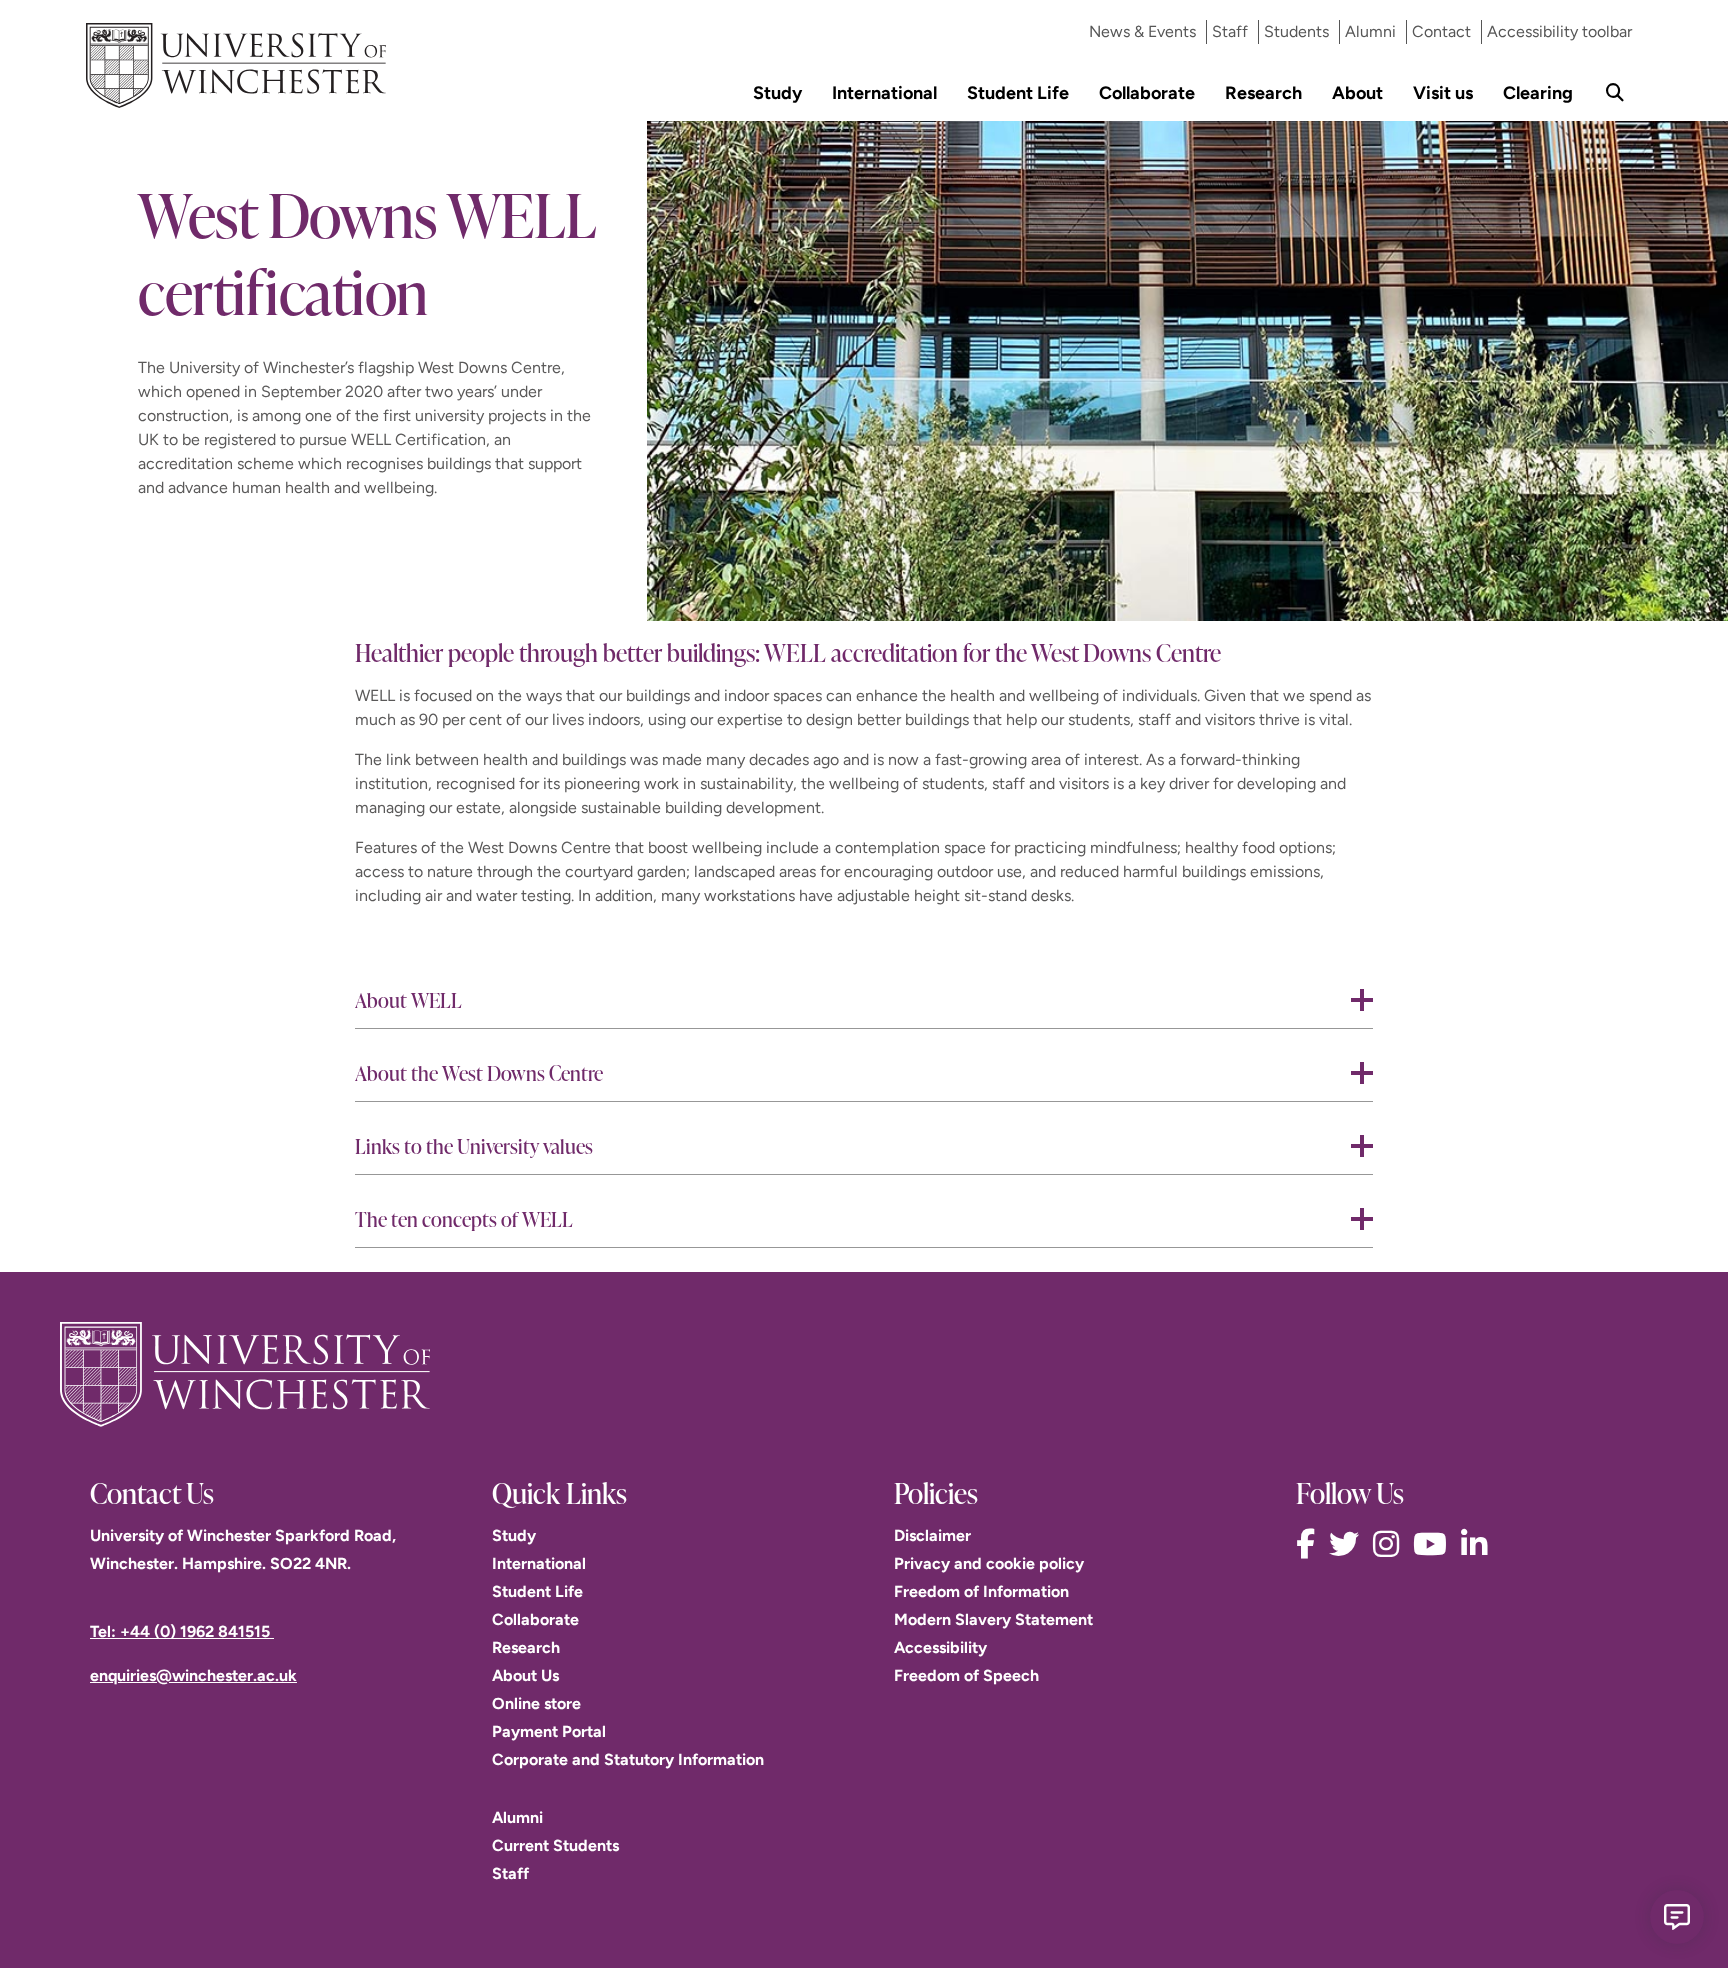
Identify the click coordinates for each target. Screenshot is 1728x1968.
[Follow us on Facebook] (1310, 1544)
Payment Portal (549, 1731)
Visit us (1443, 92)
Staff (1230, 31)
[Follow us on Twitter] (1349, 1544)
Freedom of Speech (966, 1675)
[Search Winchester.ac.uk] (1615, 92)
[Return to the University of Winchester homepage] (864, 1374)
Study (777, 92)
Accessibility (940, 1647)
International (884, 92)
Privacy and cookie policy (989, 1563)
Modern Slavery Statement (993, 1619)
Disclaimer (932, 1535)
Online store (536, 1703)
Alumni (1370, 31)
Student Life (1018, 92)
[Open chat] (1677, 1917)
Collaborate (1147, 92)
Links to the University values (474, 1145)
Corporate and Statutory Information (628, 1759)
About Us (525, 1675)
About (1357, 92)
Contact (1441, 31)
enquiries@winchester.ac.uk (193, 1675)
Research (1263, 92)
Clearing (1538, 92)
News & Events (1142, 31)
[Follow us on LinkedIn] (1479, 1544)
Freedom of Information (981, 1591)
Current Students (555, 1845)
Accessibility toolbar (1559, 31)
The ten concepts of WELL (464, 1218)
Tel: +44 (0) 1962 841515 (182, 1631)
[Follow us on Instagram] (1391, 1544)
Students (1296, 31)
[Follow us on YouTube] (1435, 1544)
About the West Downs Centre (479, 1072)
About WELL (408, 999)
